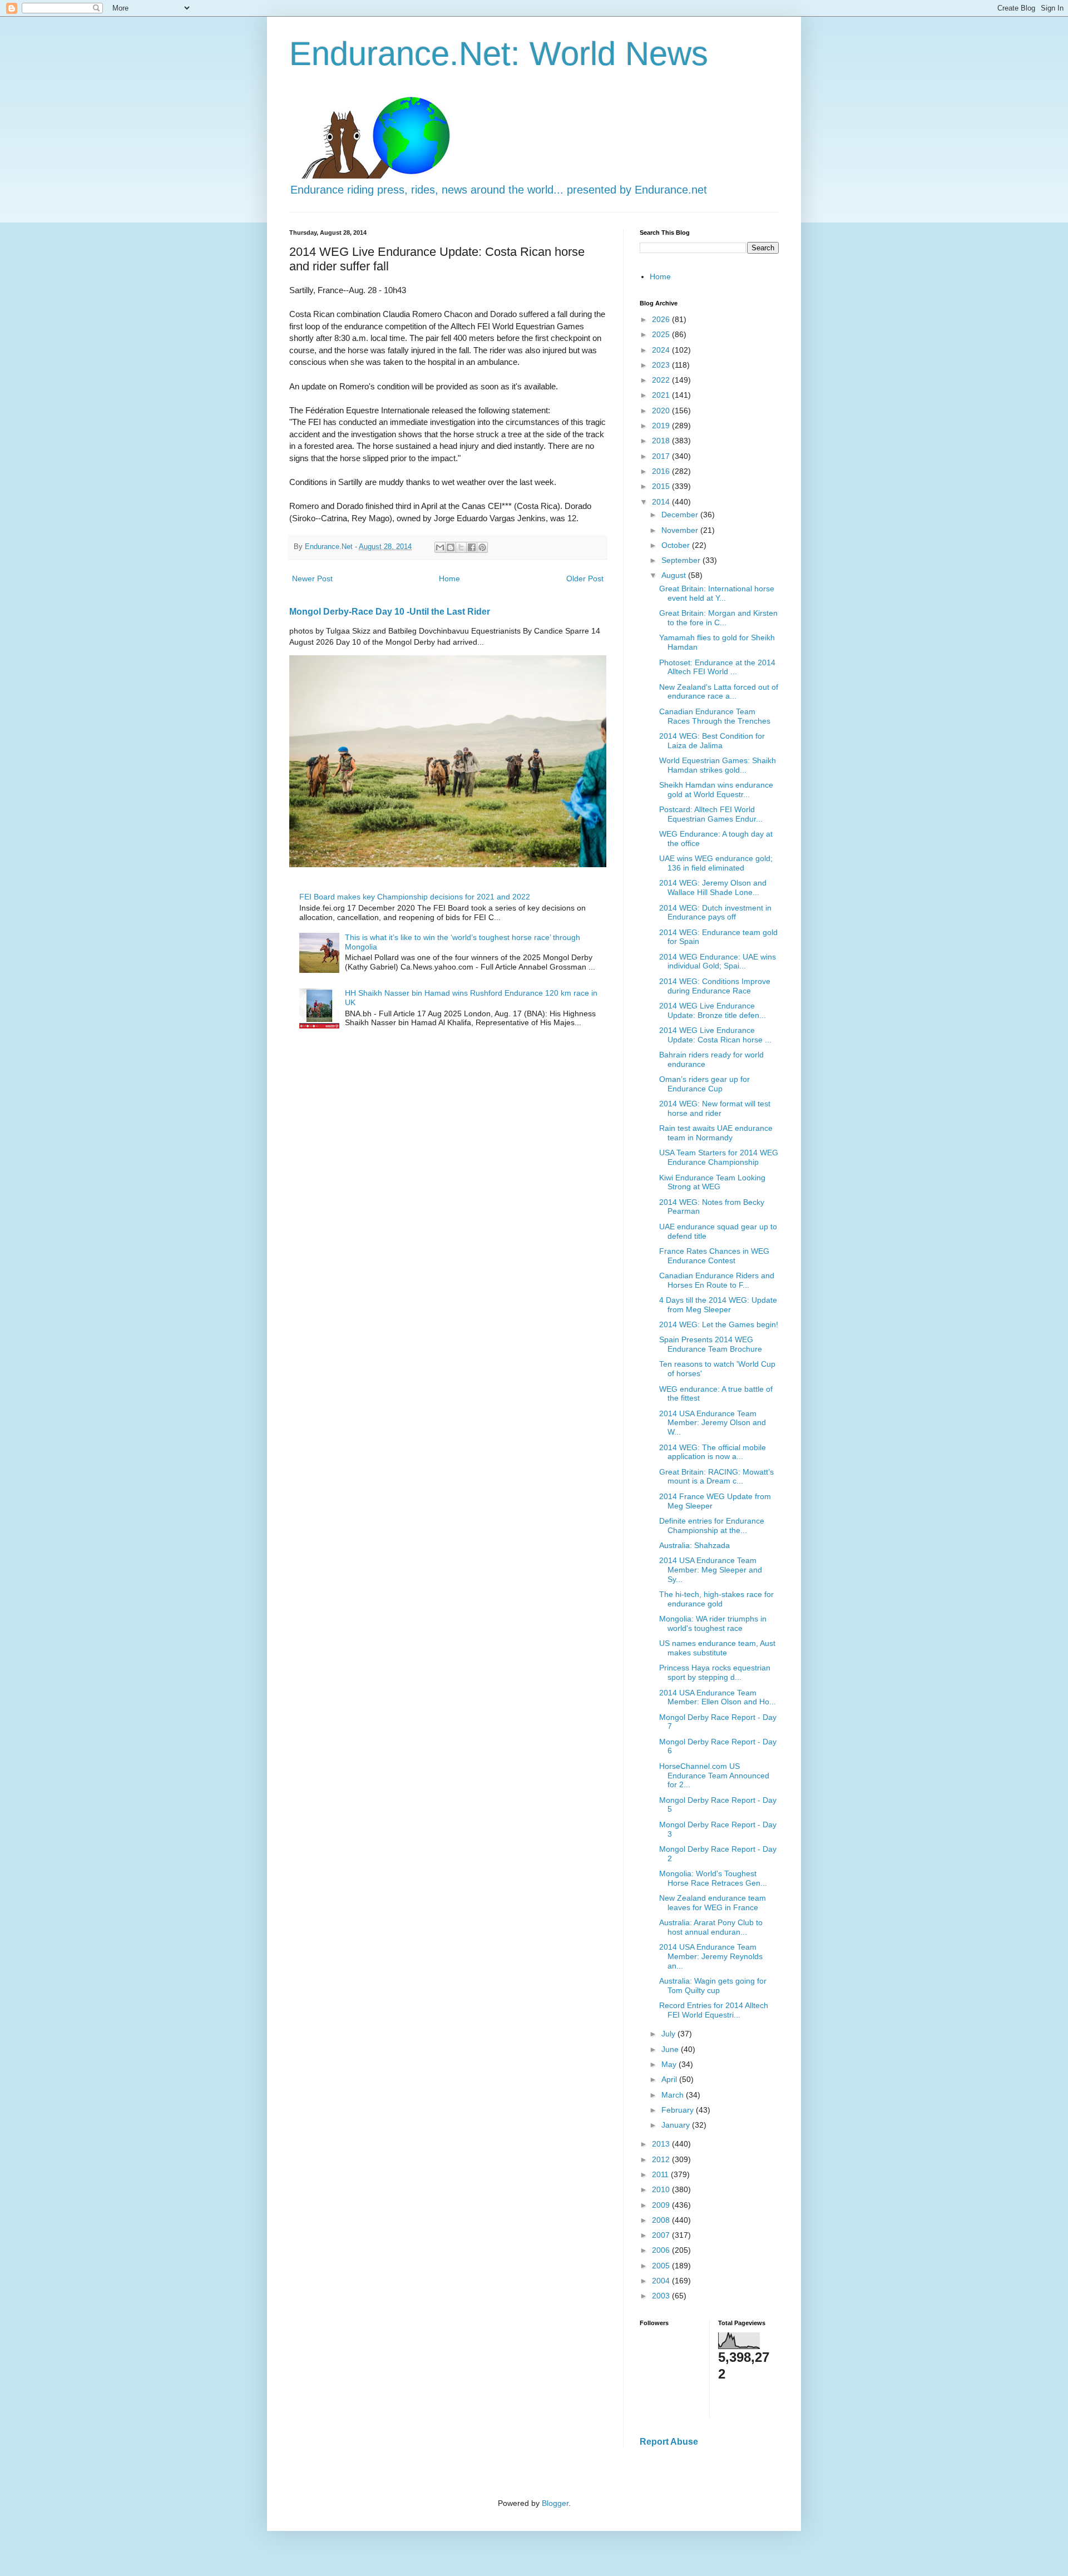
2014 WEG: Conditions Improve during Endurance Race (715, 986)
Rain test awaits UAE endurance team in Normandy (716, 1133)
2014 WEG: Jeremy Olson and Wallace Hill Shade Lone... (713, 887)
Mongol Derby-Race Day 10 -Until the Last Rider (390, 611)
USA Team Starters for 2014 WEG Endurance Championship (719, 1157)
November (681, 530)
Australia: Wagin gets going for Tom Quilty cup (713, 1986)
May (670, 2064)
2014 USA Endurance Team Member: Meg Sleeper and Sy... (711, 1570)
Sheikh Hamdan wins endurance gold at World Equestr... (716, 790)
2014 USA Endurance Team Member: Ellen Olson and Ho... (718, 1697)
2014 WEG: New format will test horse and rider (715, 1108)
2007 (662, 2235)
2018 (662, 441)
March (674, 2095)
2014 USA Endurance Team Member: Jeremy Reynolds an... (711, 1956)
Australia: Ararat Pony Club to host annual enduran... (711, 1927)
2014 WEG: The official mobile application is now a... (713, 1452)
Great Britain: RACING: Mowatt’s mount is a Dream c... (716, 1477)
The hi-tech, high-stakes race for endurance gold (716, 1599)
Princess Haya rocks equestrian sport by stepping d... (715, 1672)
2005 (662, 2266)
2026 (662, 319)
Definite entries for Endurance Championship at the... (712, 1526)
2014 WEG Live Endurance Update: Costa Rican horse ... (715, 1035)
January (677, 2125)
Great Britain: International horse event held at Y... (717, 593)
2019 (662, 426)
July (669, 2034)
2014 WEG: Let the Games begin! (719, 1324)
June (671, 2049)
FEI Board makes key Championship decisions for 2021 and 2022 (415, 897)
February (679, 2110)
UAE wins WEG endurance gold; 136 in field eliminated (716, 863)
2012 (662, 2159)
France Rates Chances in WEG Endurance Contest (714, 1256)
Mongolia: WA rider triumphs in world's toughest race (713, 1623)
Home (449, 579)
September (682, 560)
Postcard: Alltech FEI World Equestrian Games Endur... (711, 814)
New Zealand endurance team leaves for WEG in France (713, 1903)
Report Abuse (669, 2441)
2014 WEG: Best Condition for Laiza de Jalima (712, 741)
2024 (662, 350)
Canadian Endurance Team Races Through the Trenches (715, 716)
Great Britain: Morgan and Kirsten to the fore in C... (718, 618)
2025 (662, 334)
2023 (662, 365)
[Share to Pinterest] (482, 547)
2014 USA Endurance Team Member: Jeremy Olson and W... (713, 1423)
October (677, 545)
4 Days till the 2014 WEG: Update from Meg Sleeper (718, 1305)
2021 (662, 395)
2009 (662, 2205)
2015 (662, 486)
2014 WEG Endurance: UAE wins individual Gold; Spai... (718, 961)
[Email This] (440, 547)
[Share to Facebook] (472, 547)
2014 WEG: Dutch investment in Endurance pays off (715, 913)
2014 (662, 502)
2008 (662, 2220)
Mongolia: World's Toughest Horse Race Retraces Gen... (713, 1878)
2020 (662, 411)
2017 (662, 456)
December (681, 515)
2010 (662, 2189)
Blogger (555, 2503)
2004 (662, 2281)
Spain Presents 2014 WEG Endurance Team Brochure (711, 1344)
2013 (662, 2144)
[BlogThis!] (451, 547)
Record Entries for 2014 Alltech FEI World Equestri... (714, 2010)
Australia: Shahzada (694, 1545)
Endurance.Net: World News (499, 54)
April (670, 2079)
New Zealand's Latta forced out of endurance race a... (719, 692)
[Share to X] (461, 547)
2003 (662, 2296)
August (675, 575)
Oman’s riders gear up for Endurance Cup (704, 1084)
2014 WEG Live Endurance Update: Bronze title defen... (713, 1010)
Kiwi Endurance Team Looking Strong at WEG (712, 1182)
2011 (661, 2174)
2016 (662, 471)
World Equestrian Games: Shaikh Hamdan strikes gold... (718, 765)
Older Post (585, 579)
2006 (662, 2250)
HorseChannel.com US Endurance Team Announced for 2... (714, 1776)
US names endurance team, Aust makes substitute (717, 1648)
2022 (662, 380)
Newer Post (312, 579)
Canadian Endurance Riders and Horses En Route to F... (717, 1280)
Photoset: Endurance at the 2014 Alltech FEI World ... (717, 667)
